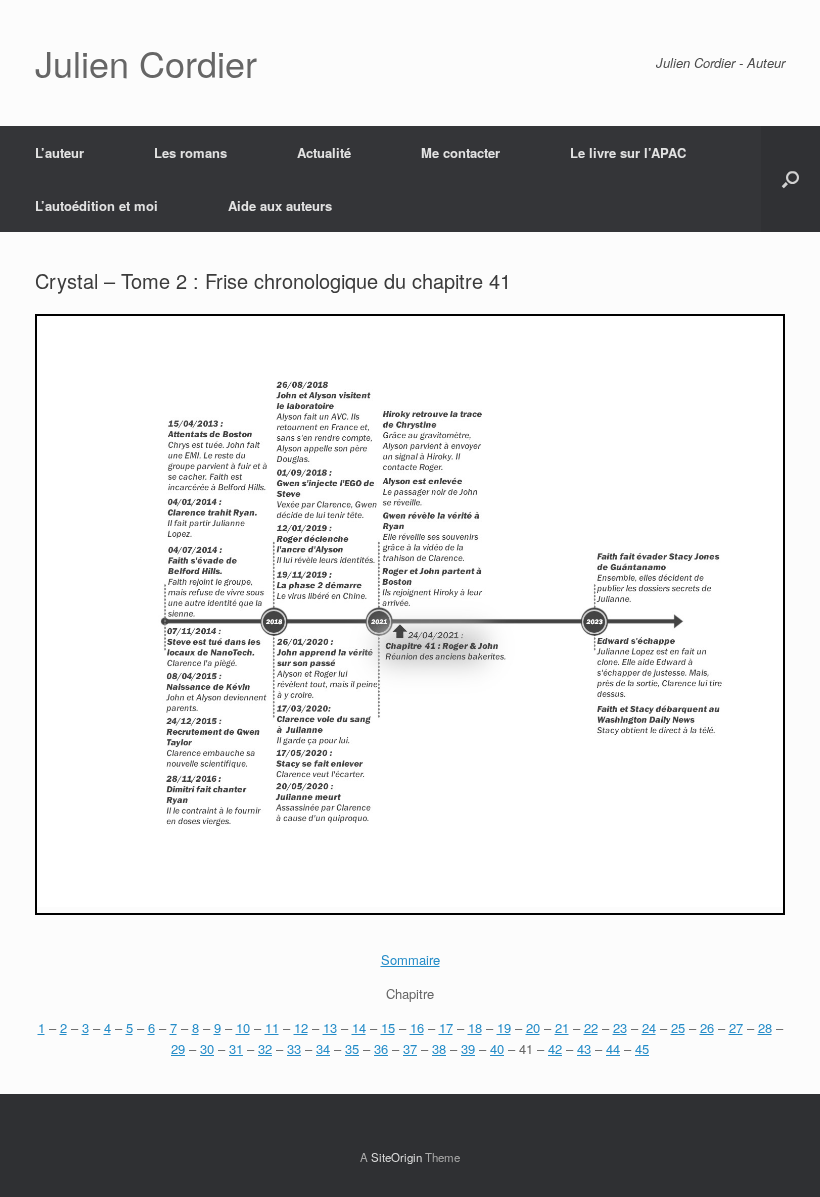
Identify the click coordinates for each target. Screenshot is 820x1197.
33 (294, 1048)
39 (468, 1048)
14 (359, 1027)
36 (381, 1048)
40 (497, 1048)
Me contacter (460, 152)
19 (504, 1027)
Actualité (324, 152)
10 (243, 1027)
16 (417, 1027)
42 (555, 1048)
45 (642, 1048)
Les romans (190, 152)
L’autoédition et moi (96, 205)
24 (649, 1027)
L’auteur (59, 152)
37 (410, 1048)
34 (323, 1048)
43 (584, 1048)
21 (562, 1027)
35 (352, 1048)
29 (178, 1048)
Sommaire (410, 959)
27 (736, 1027)
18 (475, 1027)
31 (236, 1048)
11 (272, 1027)
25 (678, 1027)
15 (388, 1027)
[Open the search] (790, 179)
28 (765, 1027)
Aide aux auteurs (280, 205)
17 (446, 1027)
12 (301, 1027)
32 (265, 1048)
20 (533, 1027)
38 (439, 1048)
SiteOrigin (396, 1157)
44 (613, 1048)
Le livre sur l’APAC (628, 152)
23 (620, 1027)
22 (591, 1027)
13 (330, 1027)
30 (207, 1048)
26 (707, 1027)
